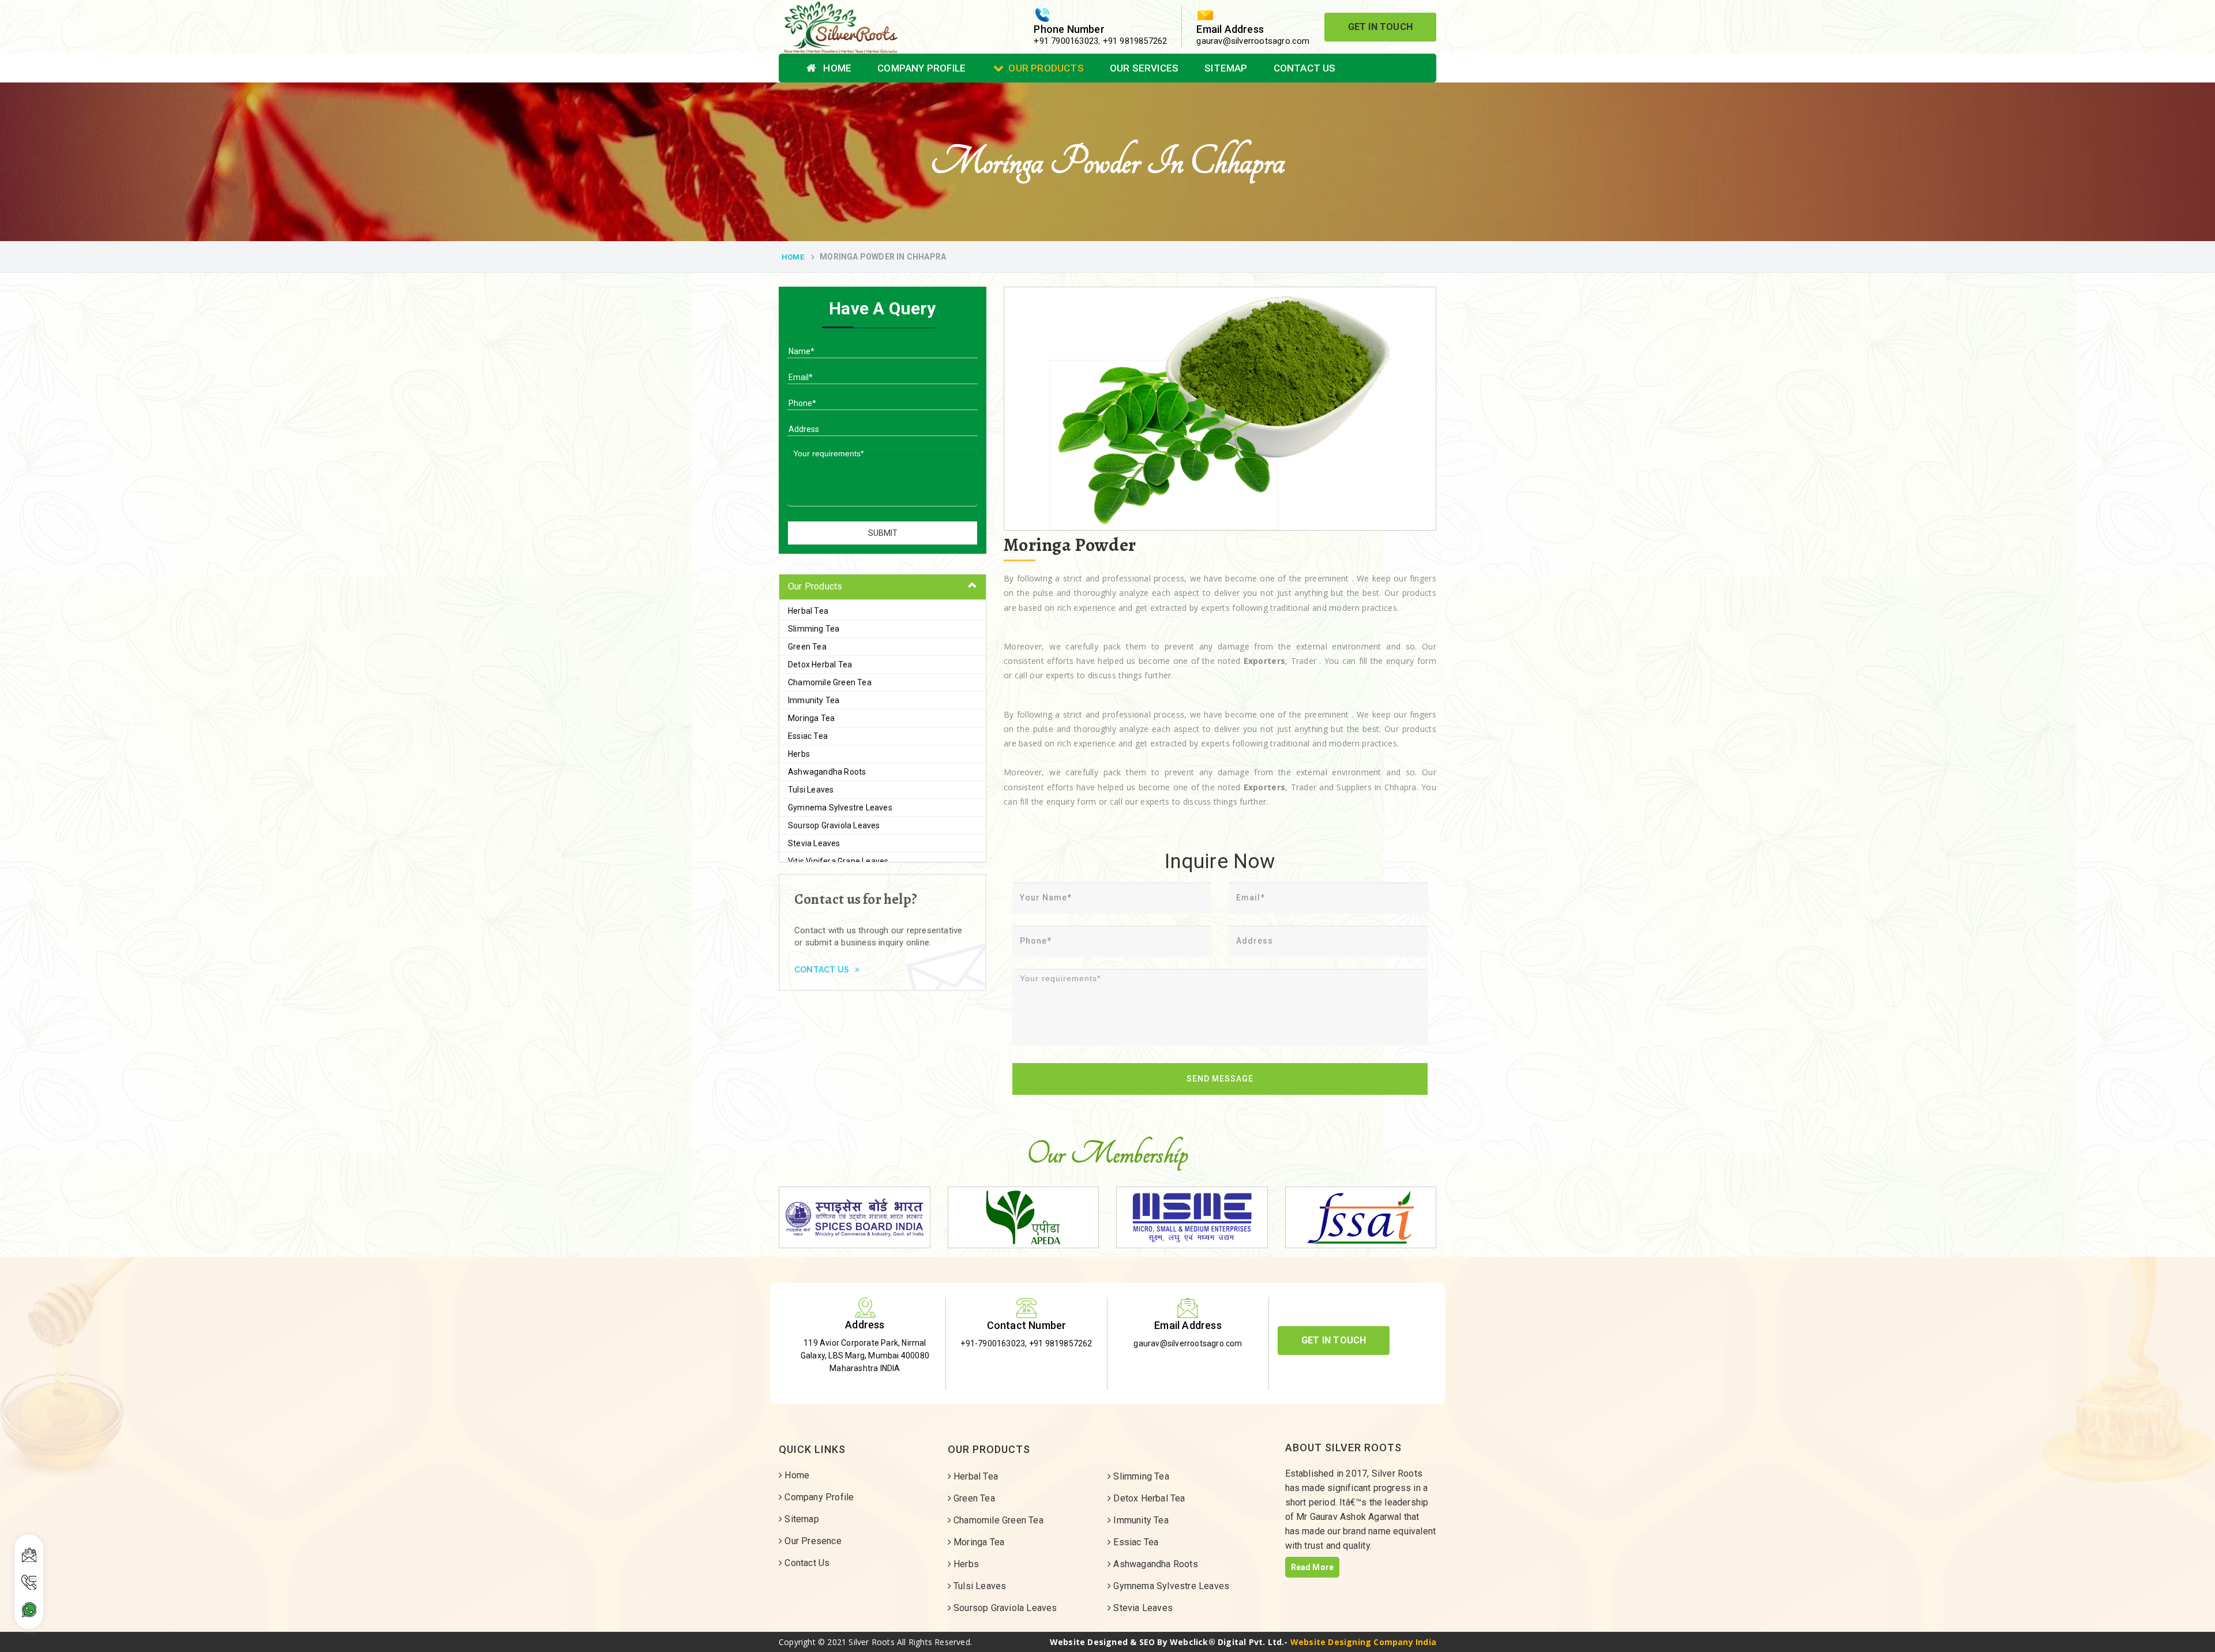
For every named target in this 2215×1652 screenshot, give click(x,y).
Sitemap (1226, 68)
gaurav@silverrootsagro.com (1253, 41)
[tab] (883, 587)
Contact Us (1305, 68)
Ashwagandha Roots (827, 772)
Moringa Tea (811, 718)
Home (836, 68)
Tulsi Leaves (811, 790)
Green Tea (807, 647)
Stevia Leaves (814, 843)
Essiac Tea (808, 736)
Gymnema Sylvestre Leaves (840, 808)
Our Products (1046, 68)
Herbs (799, 754)
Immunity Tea (814, 700)
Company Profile (921, 68)
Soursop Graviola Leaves (834, 825)
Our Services (1144, 68)
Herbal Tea (808, 611)
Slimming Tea (814, 629)
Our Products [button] (815, 586)
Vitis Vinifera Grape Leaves (838, 861)
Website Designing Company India (1363, 1642)
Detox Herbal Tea (820, 664)
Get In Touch (1380, 27)
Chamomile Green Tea (830, 682)
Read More (1313, 1567)
